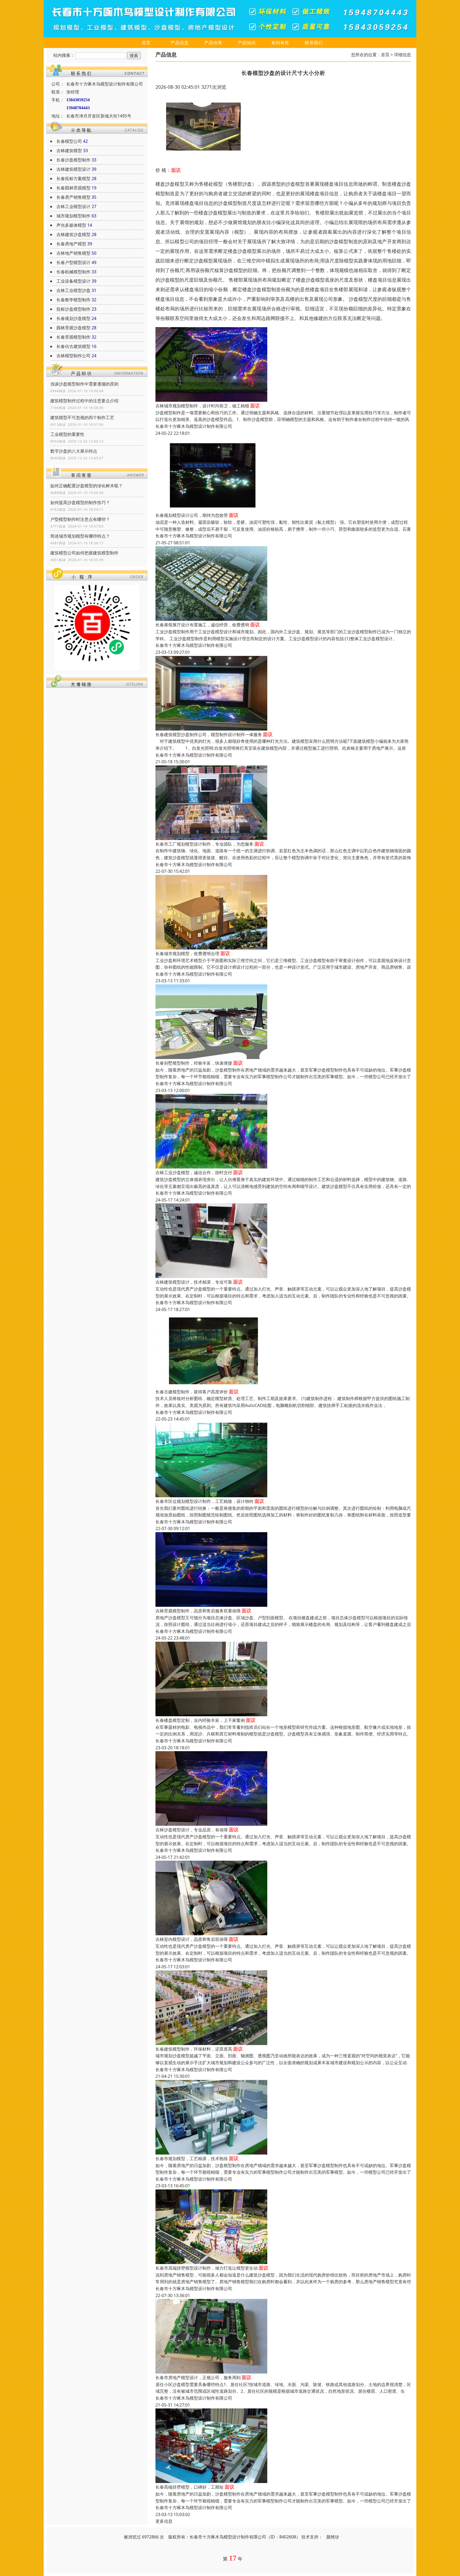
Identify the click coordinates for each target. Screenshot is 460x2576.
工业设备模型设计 (73, 281)
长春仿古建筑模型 (73, 346)
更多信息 (164, 2521)
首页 (146, 43)
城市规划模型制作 (73, 216)
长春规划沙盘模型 (73, 318)
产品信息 (180, 43)
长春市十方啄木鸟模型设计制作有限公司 (194, 426)
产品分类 (213, 43)
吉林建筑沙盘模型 (73, 234)
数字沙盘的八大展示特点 (74, 451)
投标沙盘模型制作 (73, 309)
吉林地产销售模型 (73, 253)
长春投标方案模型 (73, 179)
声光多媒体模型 (71, 225)
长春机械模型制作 (73, 272)
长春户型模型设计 (73, 262)
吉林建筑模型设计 (73, 169)
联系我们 (314, 43)
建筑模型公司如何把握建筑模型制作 (84, 553)
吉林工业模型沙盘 (73, 290)
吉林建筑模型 (69, 151)
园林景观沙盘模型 (73, 328)
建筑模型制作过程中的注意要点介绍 (84, 401)
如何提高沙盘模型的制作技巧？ (80, 502)
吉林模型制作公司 (73, 356)
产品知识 (247, 43)
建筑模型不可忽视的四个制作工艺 (82, 417)
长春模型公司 (69, 141)
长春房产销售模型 (73, 197)
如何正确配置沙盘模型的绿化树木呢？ (87, 486)
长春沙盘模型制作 (73, 160)
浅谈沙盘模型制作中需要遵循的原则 (84, 384)
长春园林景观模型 (73, 188)
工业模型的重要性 (67, 434)
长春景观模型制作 (73, 337)
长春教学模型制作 (73, 300)
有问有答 (280, 43)
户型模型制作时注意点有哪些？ (80, 519)
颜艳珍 (333, 2537)
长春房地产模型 (71, 244)
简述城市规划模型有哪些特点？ (80, 536)
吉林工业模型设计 (73, 206)
